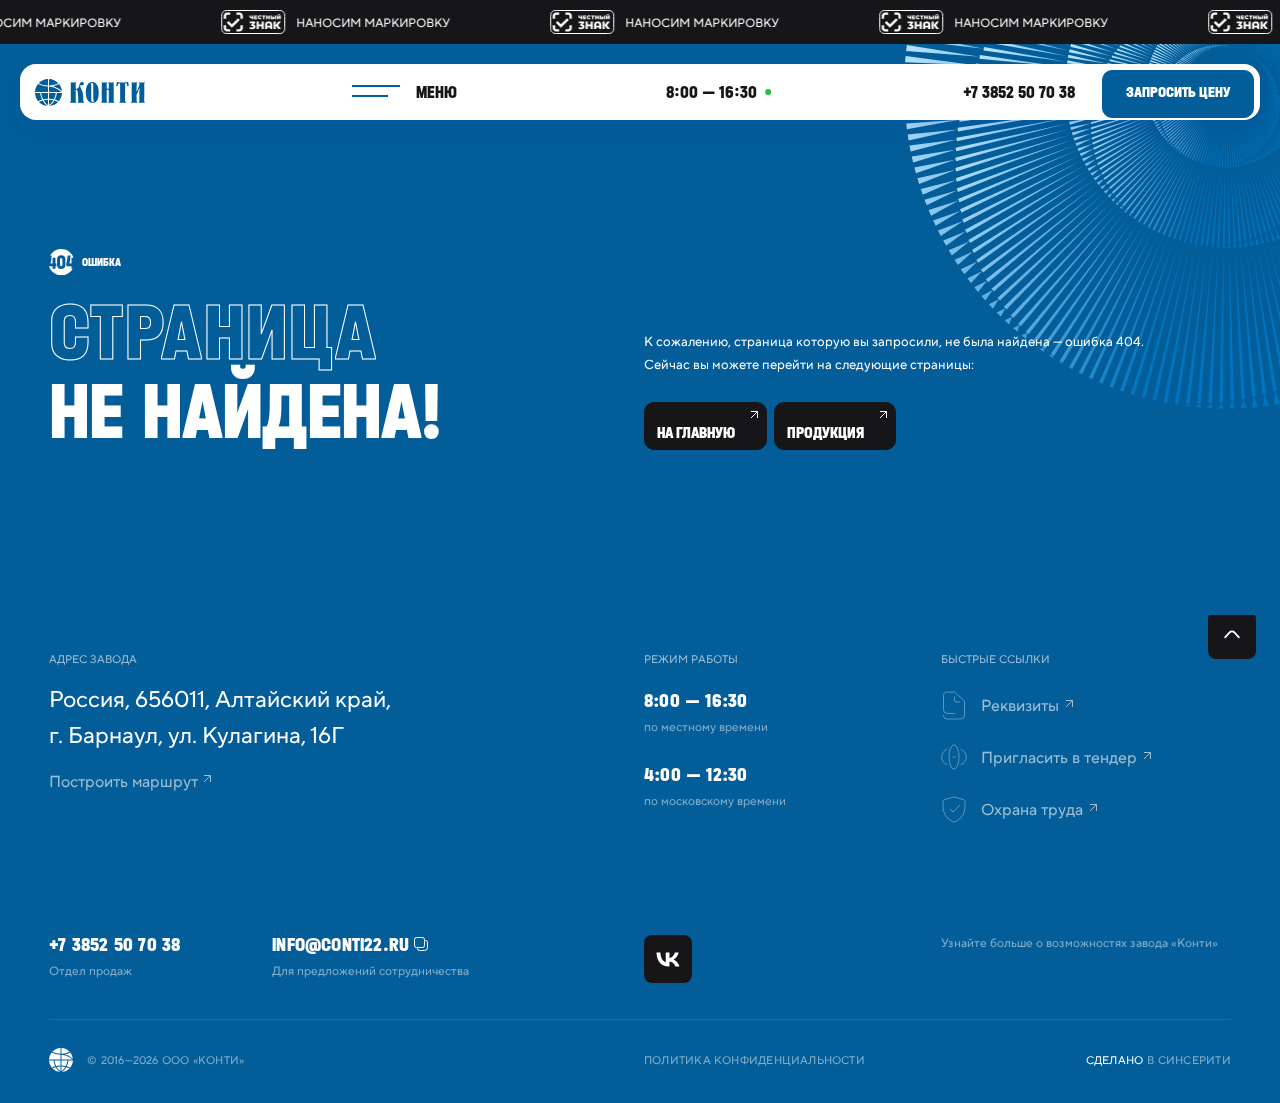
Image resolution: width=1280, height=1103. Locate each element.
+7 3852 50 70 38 (1019, 92)
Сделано (1115, 1061)
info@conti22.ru (340, 944)
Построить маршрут (123, 782)
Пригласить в (1059, 758)
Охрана (1032, 810)
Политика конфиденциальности (754, 1061)
